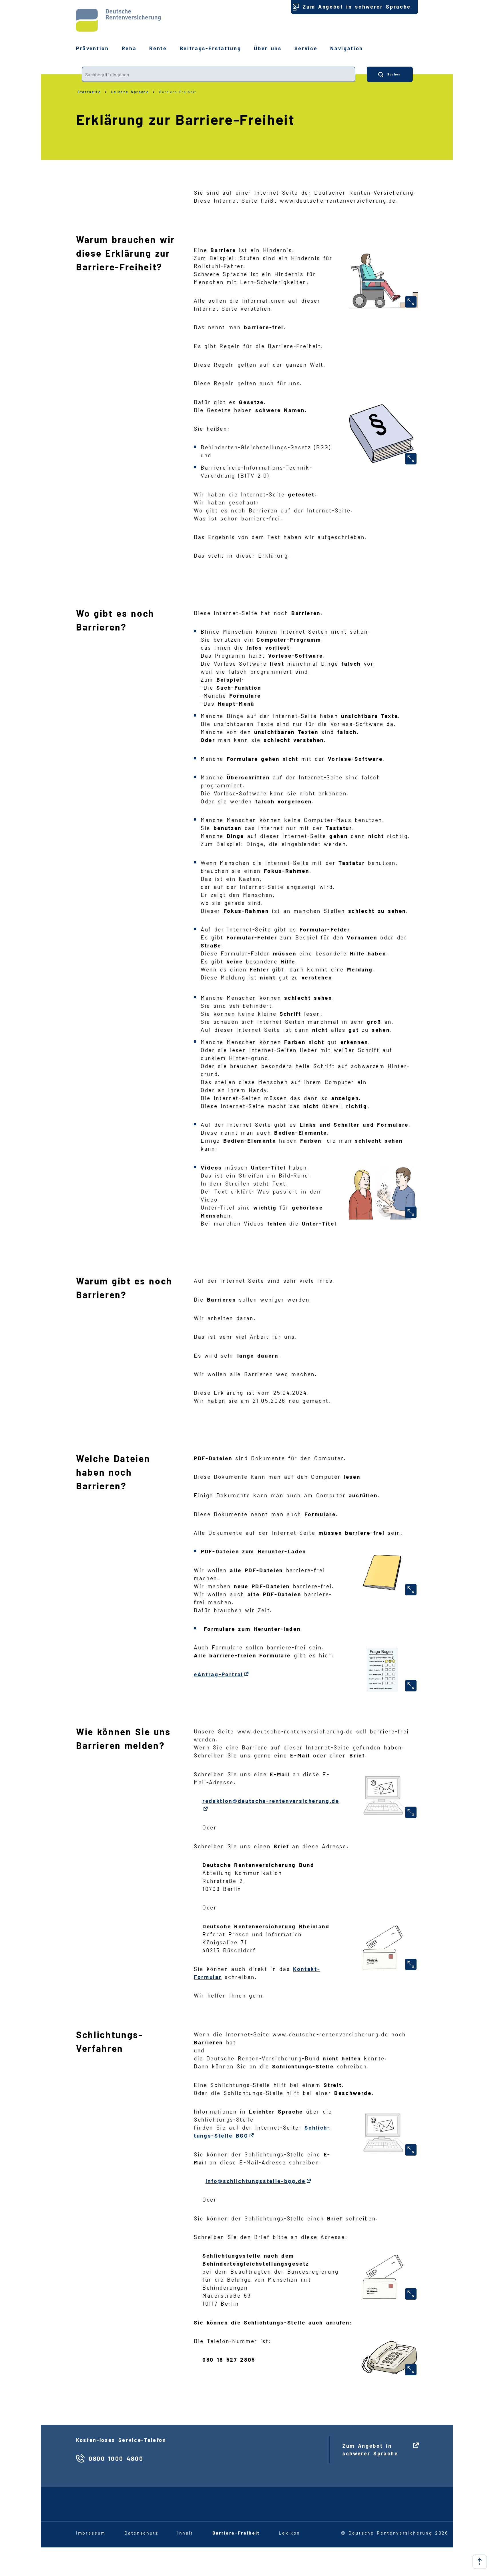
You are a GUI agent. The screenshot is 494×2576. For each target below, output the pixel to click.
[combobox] (219, 74)
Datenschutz (141, 2533)
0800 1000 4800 (116, 2458)
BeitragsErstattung (211, 48)
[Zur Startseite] (118, 20)
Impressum (91, 2533)
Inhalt (185, 2533)
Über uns (268, 48)
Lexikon (289, 2533)
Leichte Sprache (130, 92)
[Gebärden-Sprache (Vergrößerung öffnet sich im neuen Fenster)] (411, 1212)
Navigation (347, 48)
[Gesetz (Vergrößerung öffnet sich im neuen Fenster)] (411, 459)
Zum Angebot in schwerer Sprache (357, 7)
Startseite (89, 92)
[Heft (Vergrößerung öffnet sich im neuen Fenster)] (411, 1590)
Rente (158, 48)
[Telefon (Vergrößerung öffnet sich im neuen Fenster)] (411, 2370)
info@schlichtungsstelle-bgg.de (256, 2181)
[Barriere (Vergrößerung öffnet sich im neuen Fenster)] (411, 302)
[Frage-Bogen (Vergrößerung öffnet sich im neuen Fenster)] (411, 1686)
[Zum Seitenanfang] (480, 2562)
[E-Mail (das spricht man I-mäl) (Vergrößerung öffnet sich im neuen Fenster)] (411, 1812)
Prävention (92, 48)
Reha (129, 48)
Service (306, 48)
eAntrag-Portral (219, 1674)
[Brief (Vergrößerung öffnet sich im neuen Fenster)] (411, 1964)
